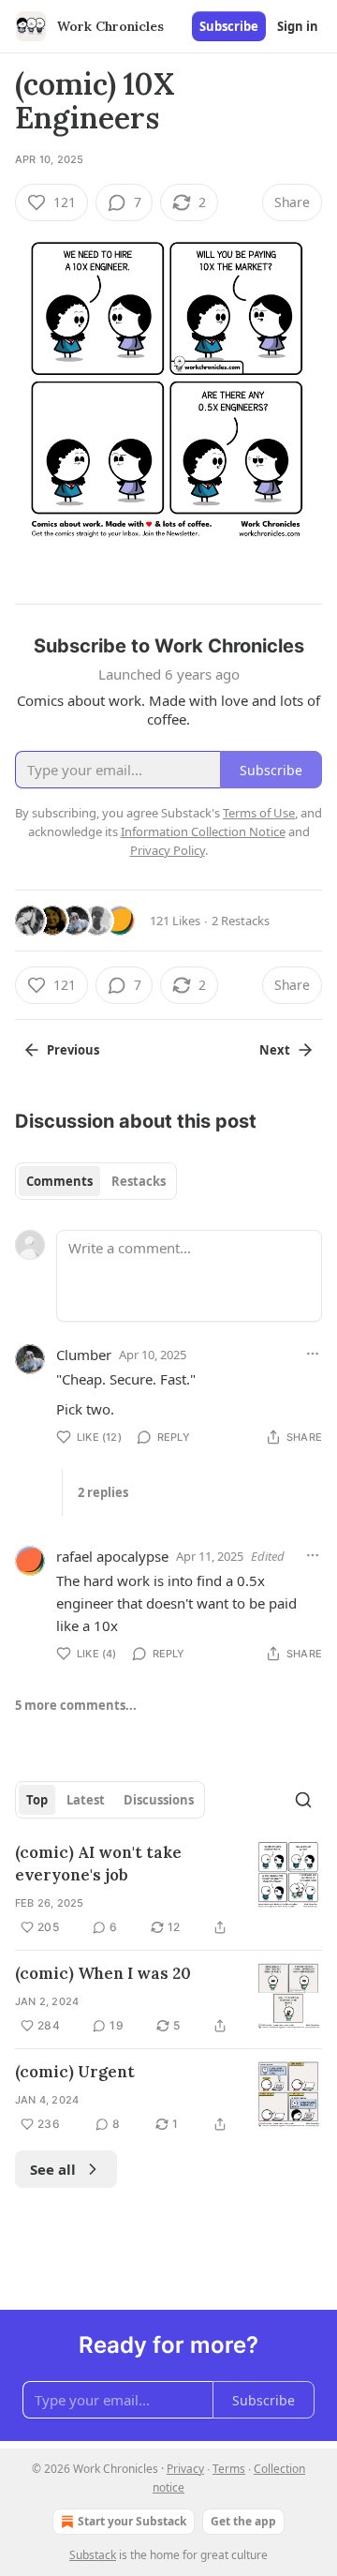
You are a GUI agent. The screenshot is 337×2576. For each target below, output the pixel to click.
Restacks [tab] (139, 1181)
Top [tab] (37, 1800)
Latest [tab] (86, 1800)
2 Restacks (241, 921)
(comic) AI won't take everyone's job (98, 1864)
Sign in (298, 26)
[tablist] (96, 1181)
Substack (93, 2555)
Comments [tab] (59, 1181)
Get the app (243, 2521)
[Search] (303, 1800)
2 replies (103, 1492)
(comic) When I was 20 (103, 1973)
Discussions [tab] (159, 1800)
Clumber (84, 1355)
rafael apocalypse (112, 1556)
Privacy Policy (168, 850)
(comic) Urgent (75, 2072)
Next (275, 1050)
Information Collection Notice (203, 831)
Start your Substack (132, 2521)
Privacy (185, 2469)
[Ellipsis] (313, 1354)
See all (53, 2169)
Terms (229, 2469)
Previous (73, 1050)
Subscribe (229, 26)
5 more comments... (76, 1705)
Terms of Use (259, 813)
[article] (168, 1890)
